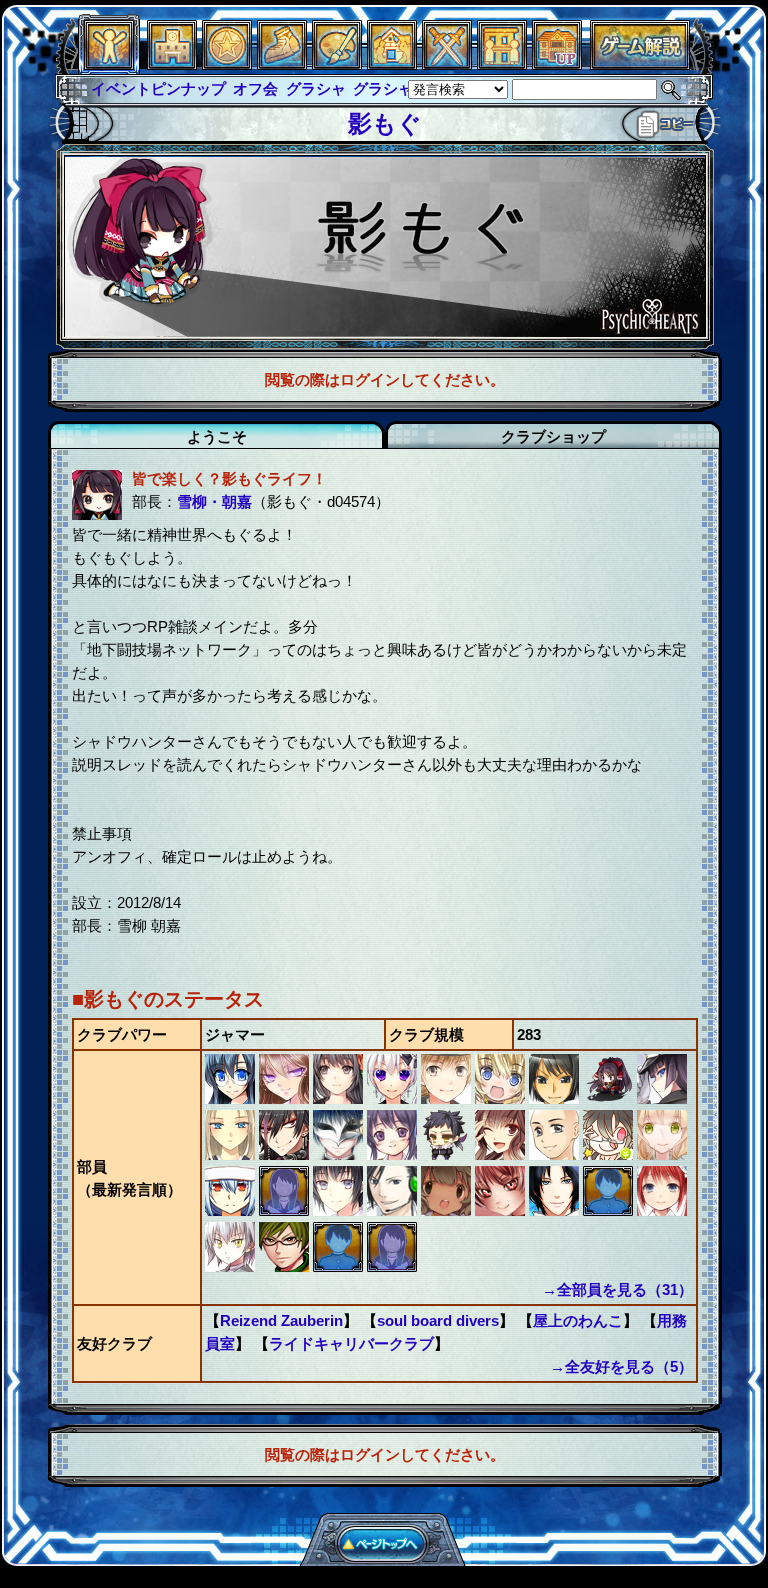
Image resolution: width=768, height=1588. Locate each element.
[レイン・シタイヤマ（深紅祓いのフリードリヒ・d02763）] (662, 1098)
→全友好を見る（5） (621, 1366)
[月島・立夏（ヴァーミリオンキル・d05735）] (610, 1154)
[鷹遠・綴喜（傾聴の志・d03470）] (610, 1210)
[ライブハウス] (447, 64)
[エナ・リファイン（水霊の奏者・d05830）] (392, 1266)
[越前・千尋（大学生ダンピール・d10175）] (556, 1210)
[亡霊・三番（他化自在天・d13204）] (448, 1210)
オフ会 (255, 88)
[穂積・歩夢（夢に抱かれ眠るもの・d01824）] (286, 1098)
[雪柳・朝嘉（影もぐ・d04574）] (610, 1098)
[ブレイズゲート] (392, 64)
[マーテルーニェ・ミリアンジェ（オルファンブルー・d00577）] (232, 1154)
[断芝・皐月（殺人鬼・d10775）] (286, 1210)
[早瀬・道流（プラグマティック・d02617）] (662, 1154)
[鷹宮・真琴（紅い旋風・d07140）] (502, 1210)
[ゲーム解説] (640, 64)
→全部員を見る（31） (617, 1289)
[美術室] (337, 64)
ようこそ (217, 436)
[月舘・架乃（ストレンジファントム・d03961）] (394, 1098)
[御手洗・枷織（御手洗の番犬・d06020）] (286, 1154)
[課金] (227, 64)
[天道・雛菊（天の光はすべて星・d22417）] (340, 1098)
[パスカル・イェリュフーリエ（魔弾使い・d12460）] (502, 1154)
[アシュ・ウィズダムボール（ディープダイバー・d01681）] (448, 1098)
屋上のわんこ (578, 1320)
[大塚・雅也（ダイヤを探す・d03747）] (556, 1098)
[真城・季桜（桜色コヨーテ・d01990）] (394, 1210)
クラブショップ (553, 436)
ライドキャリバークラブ (351, 1343)
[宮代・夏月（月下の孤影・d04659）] (340, 1210)
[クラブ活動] (502, 64)
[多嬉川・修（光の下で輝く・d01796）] (556, 1154)
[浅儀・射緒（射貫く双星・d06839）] (448, 1154)
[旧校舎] (557, 64)
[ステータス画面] (109, 64)
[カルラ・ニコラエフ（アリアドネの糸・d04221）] (232, 1266)
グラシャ (316, 88)
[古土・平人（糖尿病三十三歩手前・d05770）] (286, 1266)
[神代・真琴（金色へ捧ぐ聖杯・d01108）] (662, 1210)
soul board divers (438, 1320)
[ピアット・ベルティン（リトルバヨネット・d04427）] (502, 1098)
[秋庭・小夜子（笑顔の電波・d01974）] (394, 1154)
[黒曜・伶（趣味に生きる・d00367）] (232, 1098)
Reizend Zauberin (281, 1320)
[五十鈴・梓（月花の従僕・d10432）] (340, 1154)
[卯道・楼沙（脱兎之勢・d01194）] (232, 1210)
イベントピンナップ (158, 88)
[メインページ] (172, 64)
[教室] (282, 64)
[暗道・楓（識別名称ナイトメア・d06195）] (340, 1266)
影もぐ (385, 123)
